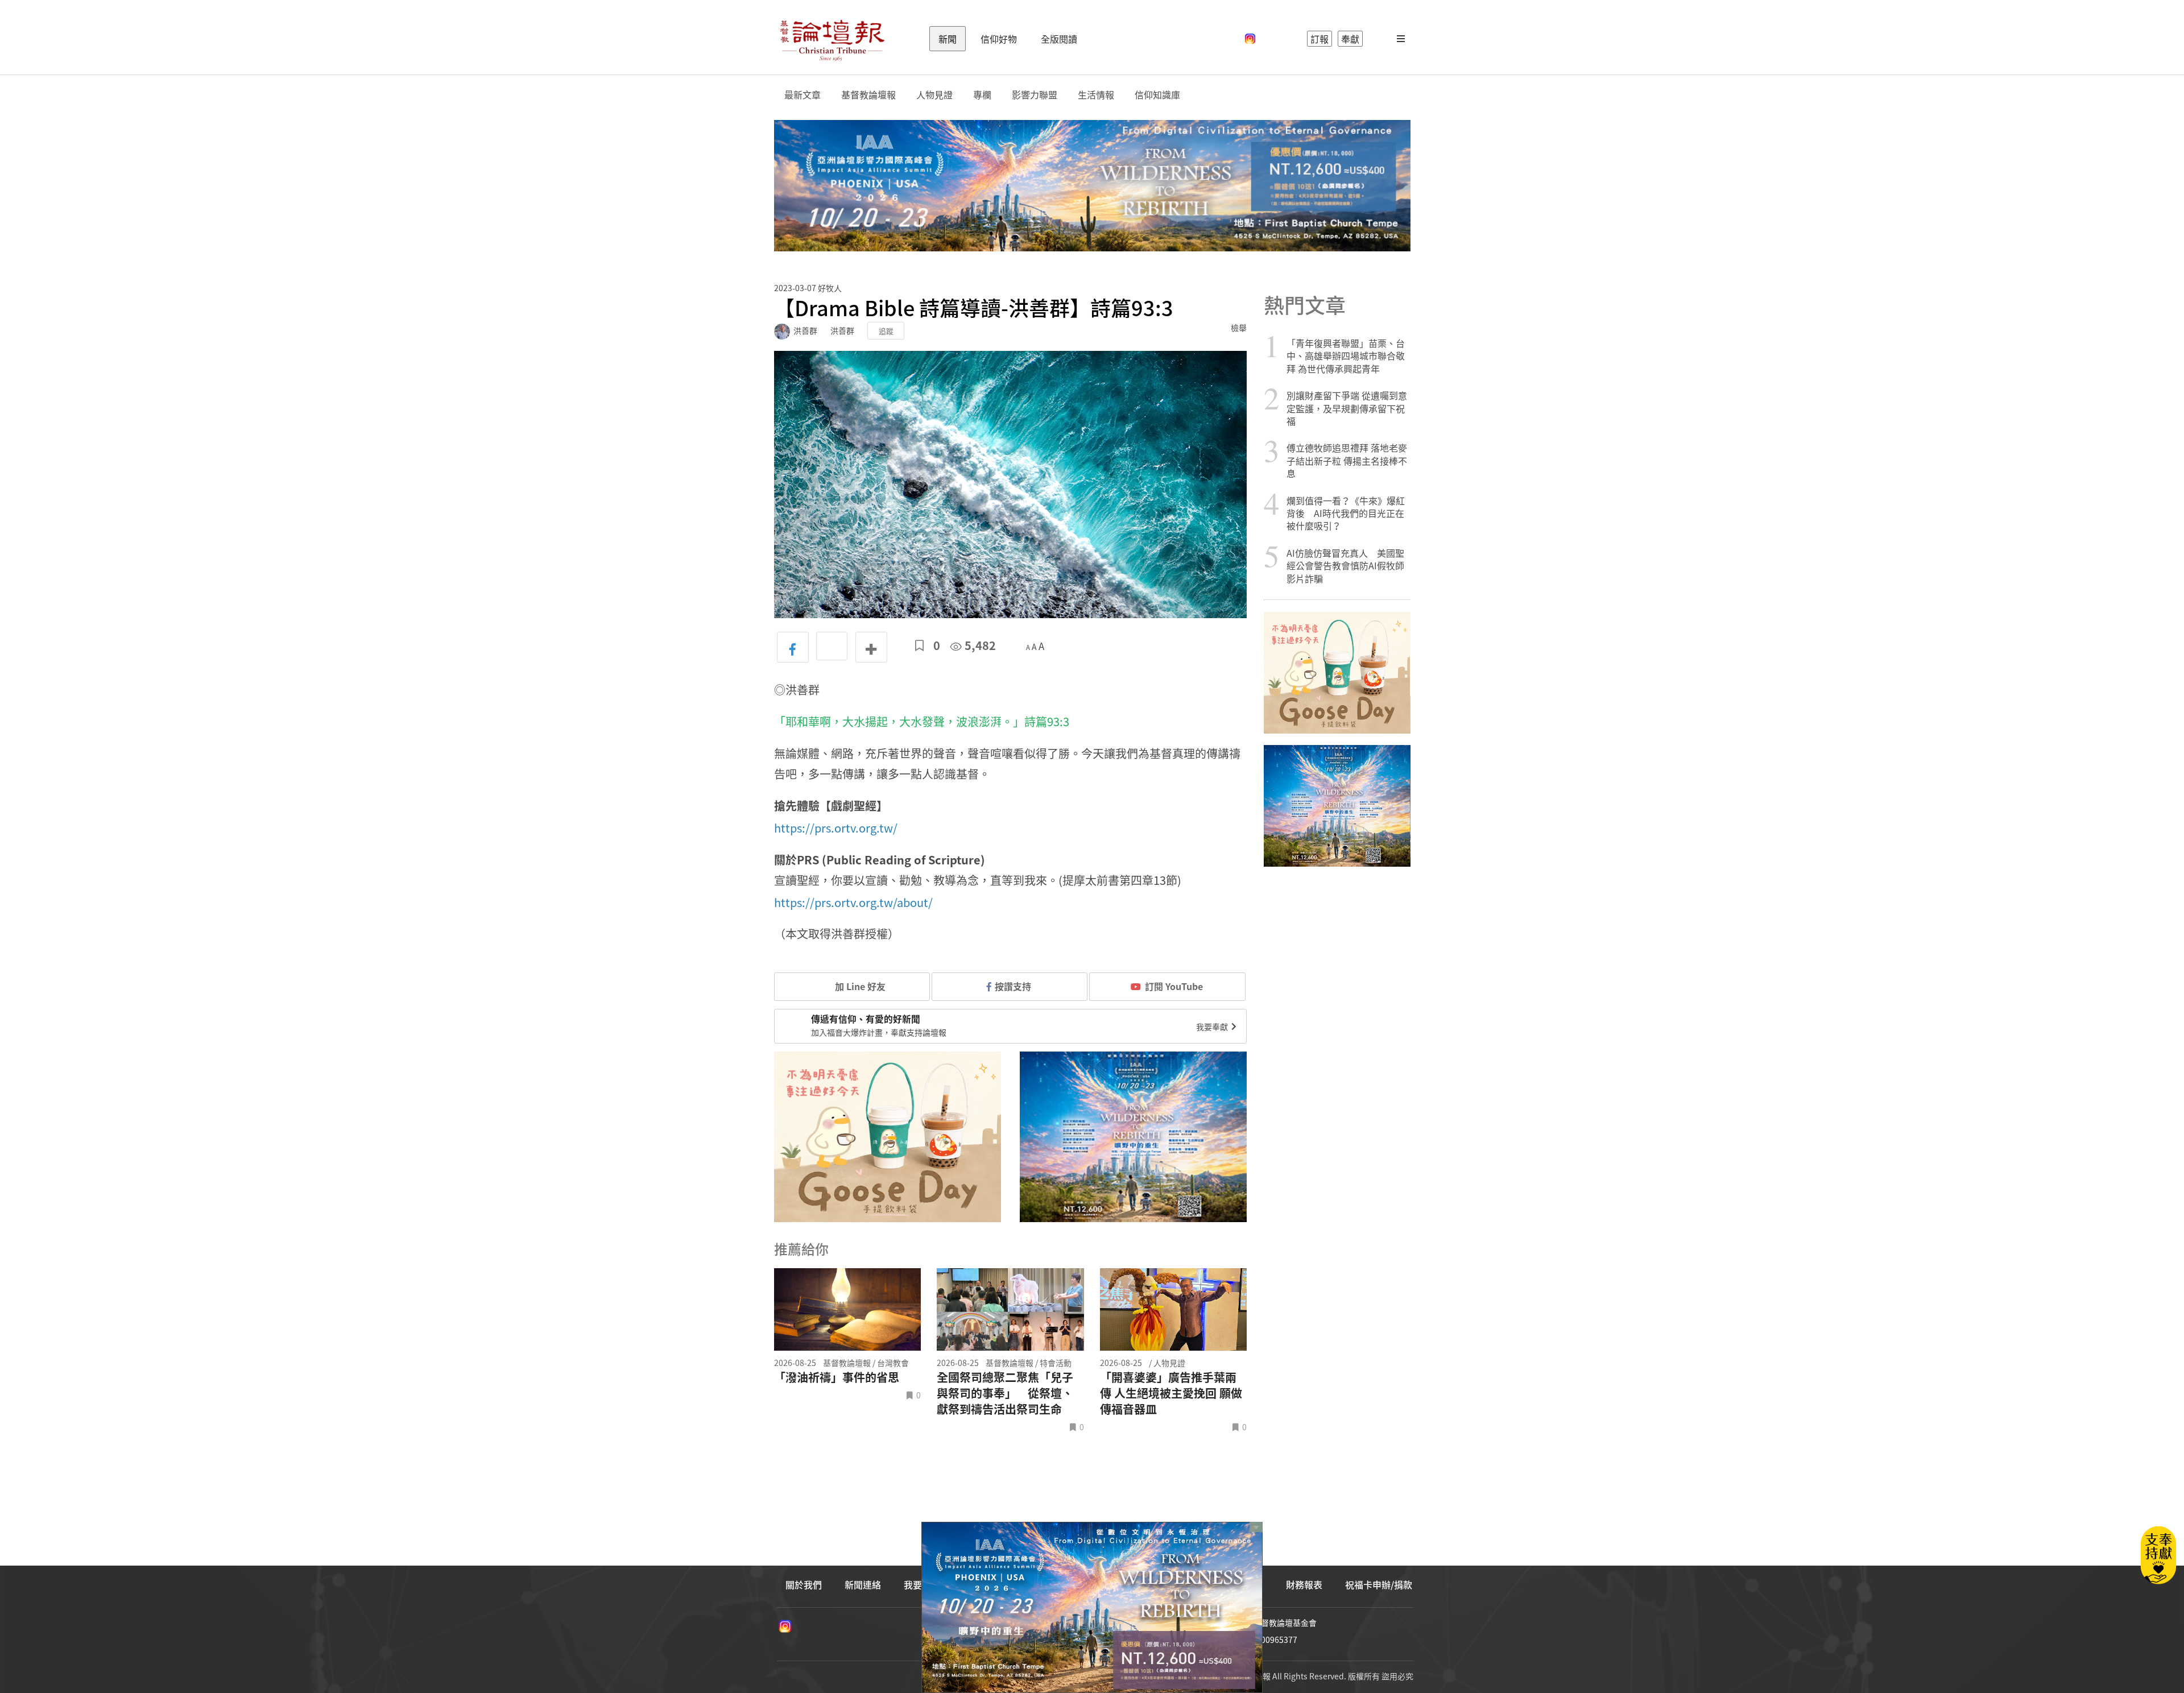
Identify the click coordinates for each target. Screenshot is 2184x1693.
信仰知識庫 (1157, 95)
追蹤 (886, 331)
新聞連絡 (863, 1584)
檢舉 (1239, 328)
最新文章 (803, 95)
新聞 (948, 39)
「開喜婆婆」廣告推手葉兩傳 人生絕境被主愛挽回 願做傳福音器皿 (1171, 1393)
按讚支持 (1013, 986)
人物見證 (934, 95)
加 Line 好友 (859, 986)
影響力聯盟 (1035, 95)
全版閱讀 (1059, 39)
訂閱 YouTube (1174, 986)
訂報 (1319, 39)
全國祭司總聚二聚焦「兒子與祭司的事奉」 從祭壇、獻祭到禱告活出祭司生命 (1005, 1393)
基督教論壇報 (868, 95)
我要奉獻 (1213, 1026)
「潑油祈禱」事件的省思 (837, 1377)
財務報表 (1304, 1584)
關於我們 (804, 1584)
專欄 (982, 95)
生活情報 (1096, 95)
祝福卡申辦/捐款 (1379, 1584)
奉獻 (1350, 39)
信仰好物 (999, 39)
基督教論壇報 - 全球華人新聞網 (832, 39)
